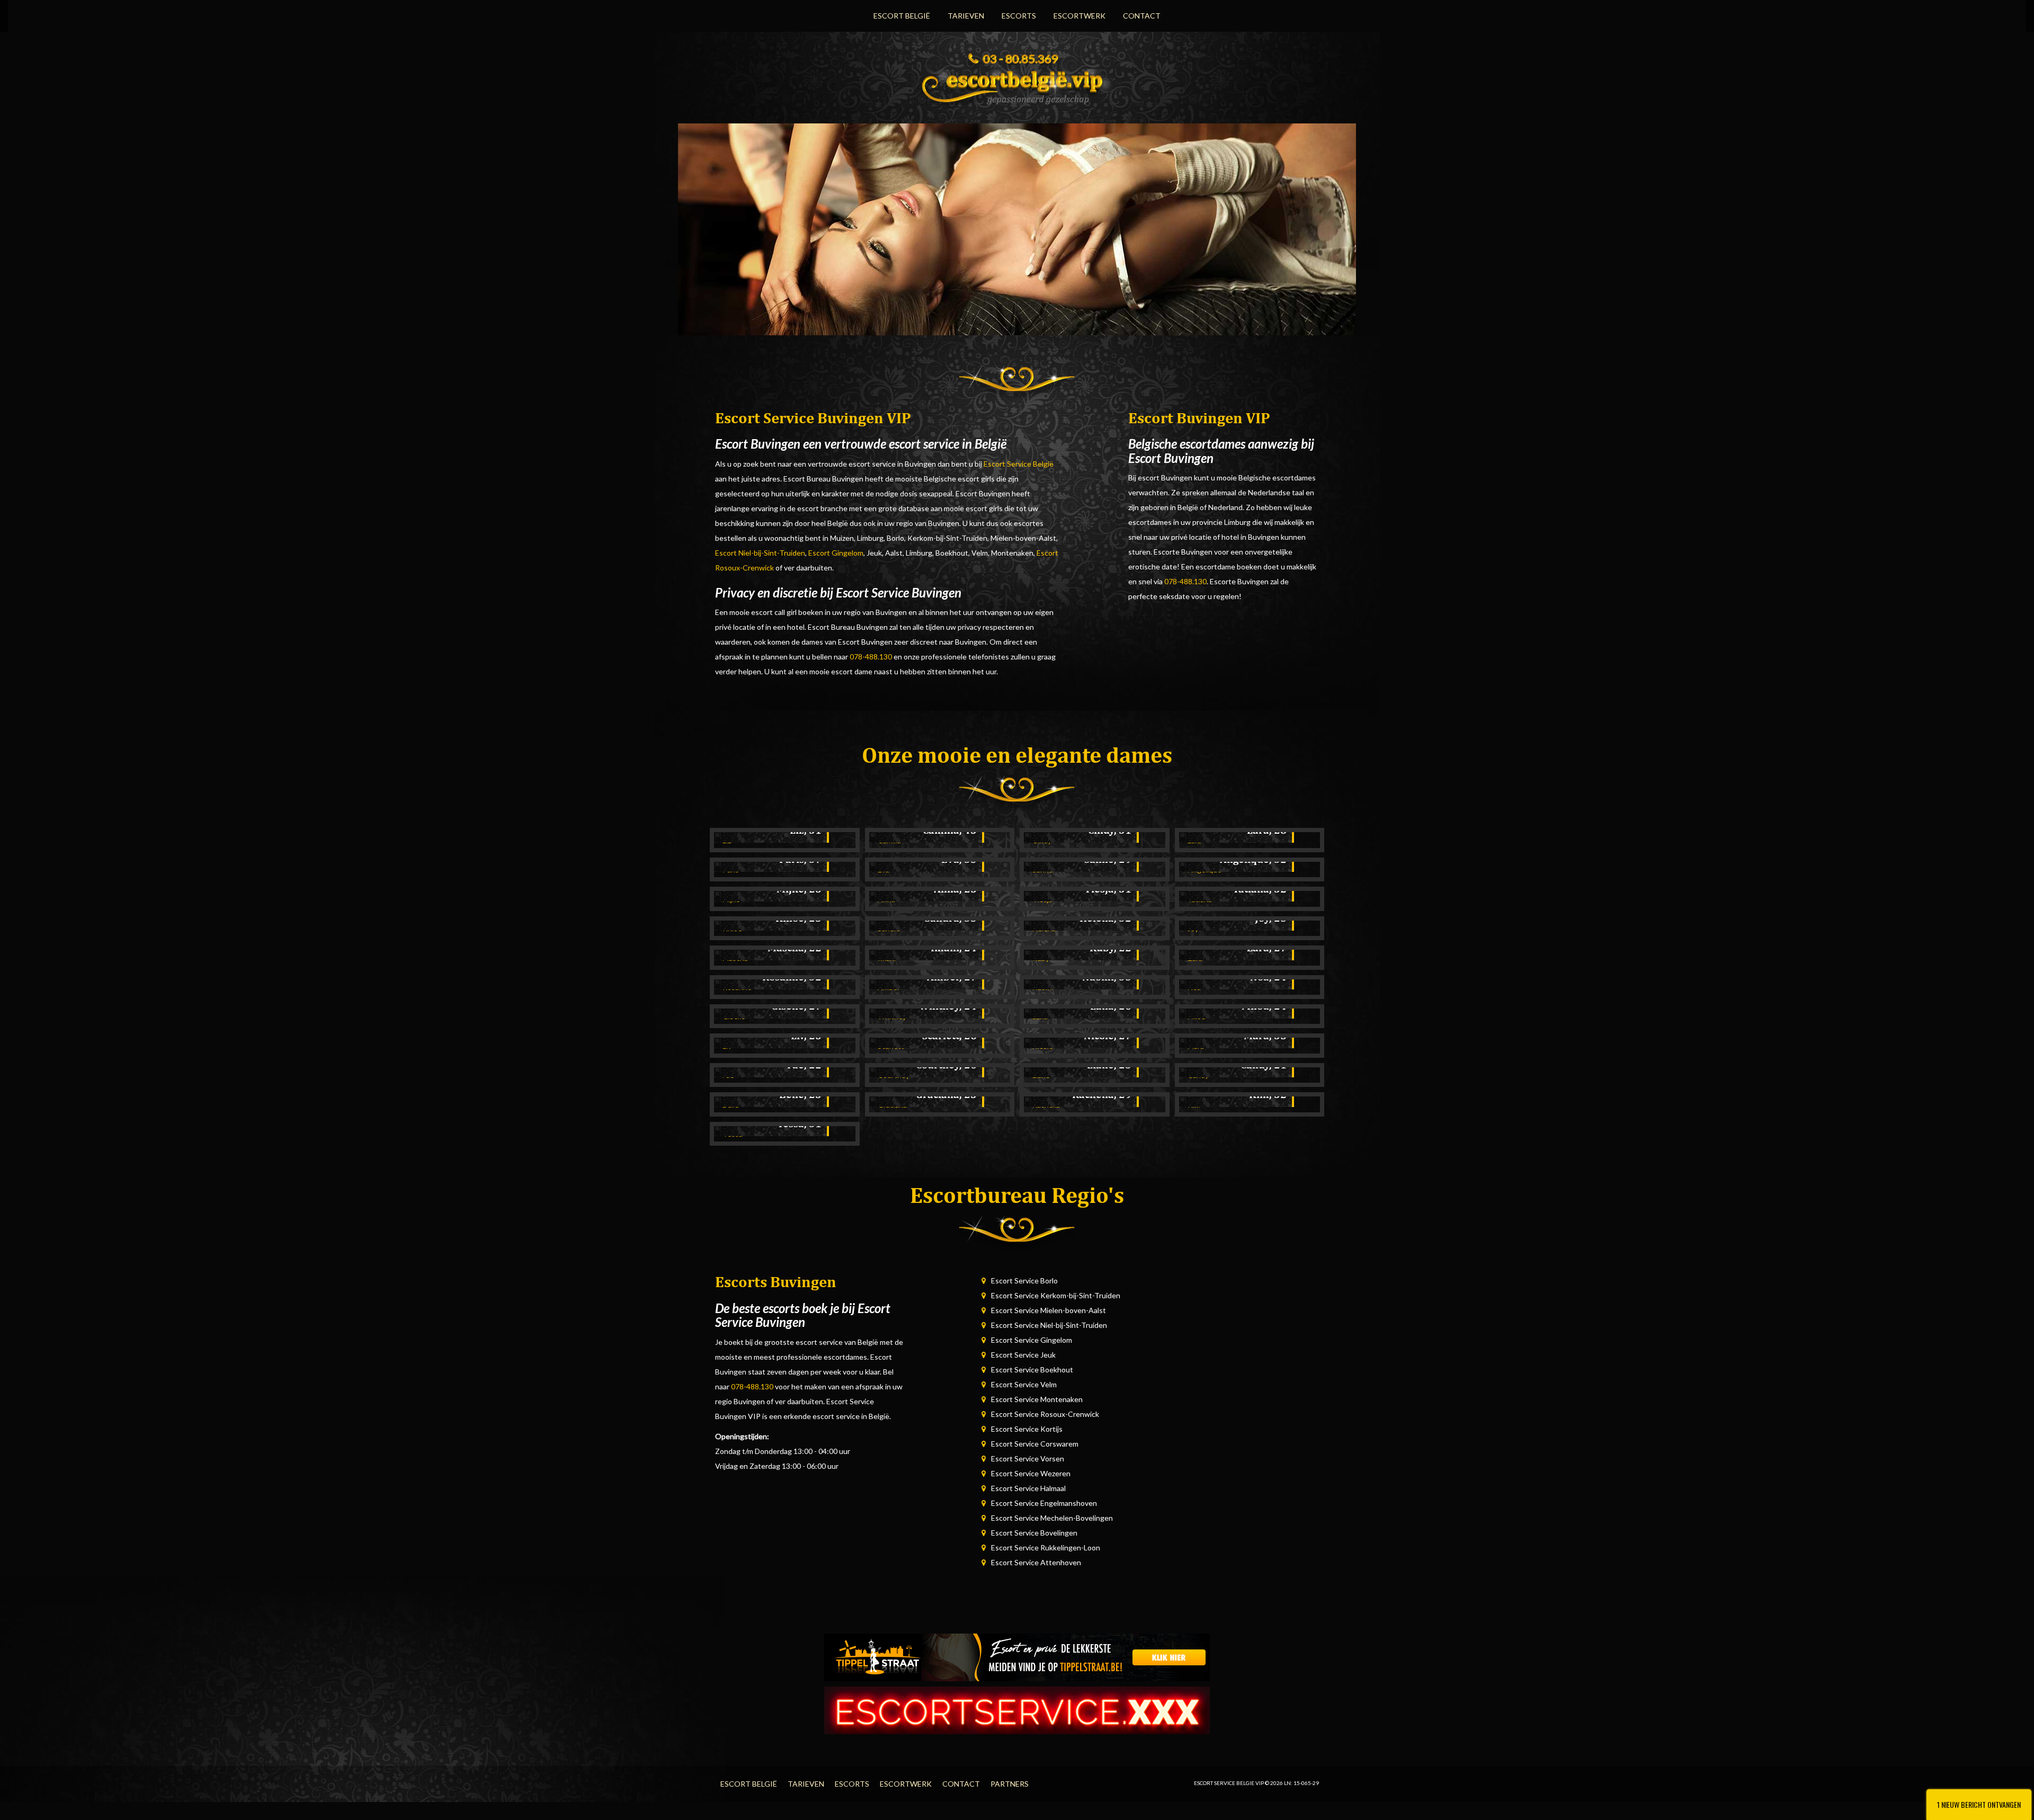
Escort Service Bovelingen (1034, 1533)
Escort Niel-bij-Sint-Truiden (760, 553)
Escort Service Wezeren (1031, 1473)
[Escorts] (1017, 1657)
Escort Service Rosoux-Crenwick (1045, 1414)
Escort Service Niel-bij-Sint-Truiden (1049, 1325)
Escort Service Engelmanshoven (1044, 1503)
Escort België (902, 16)
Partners (1010, 1784)
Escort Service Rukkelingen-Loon (1046, 1547)
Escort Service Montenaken (1037, 1399)
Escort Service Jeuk (1023, 1355)
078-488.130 (871, 657)
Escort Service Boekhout (1032, 1370)
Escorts (1019, 16)
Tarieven (966, 16)
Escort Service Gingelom (1032, 1340)
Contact (1142, 16)
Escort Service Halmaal (1028, 1488)
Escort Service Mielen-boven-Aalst (1049, 1310)
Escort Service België (1019, 464)
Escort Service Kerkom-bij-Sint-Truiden (1056, 1295)
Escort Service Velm (1024, 1384)
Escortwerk (1080, 16)
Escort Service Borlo (1024, 1281)
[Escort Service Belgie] (1017, 84)
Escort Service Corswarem (1035, 1444)
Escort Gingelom (836, 553)
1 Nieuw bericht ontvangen (1979, 1804)
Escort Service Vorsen (1028, 1458)
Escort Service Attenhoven (1036, 1562)
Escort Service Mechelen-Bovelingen (1052, 1518)
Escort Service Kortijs (1027, 1429)
